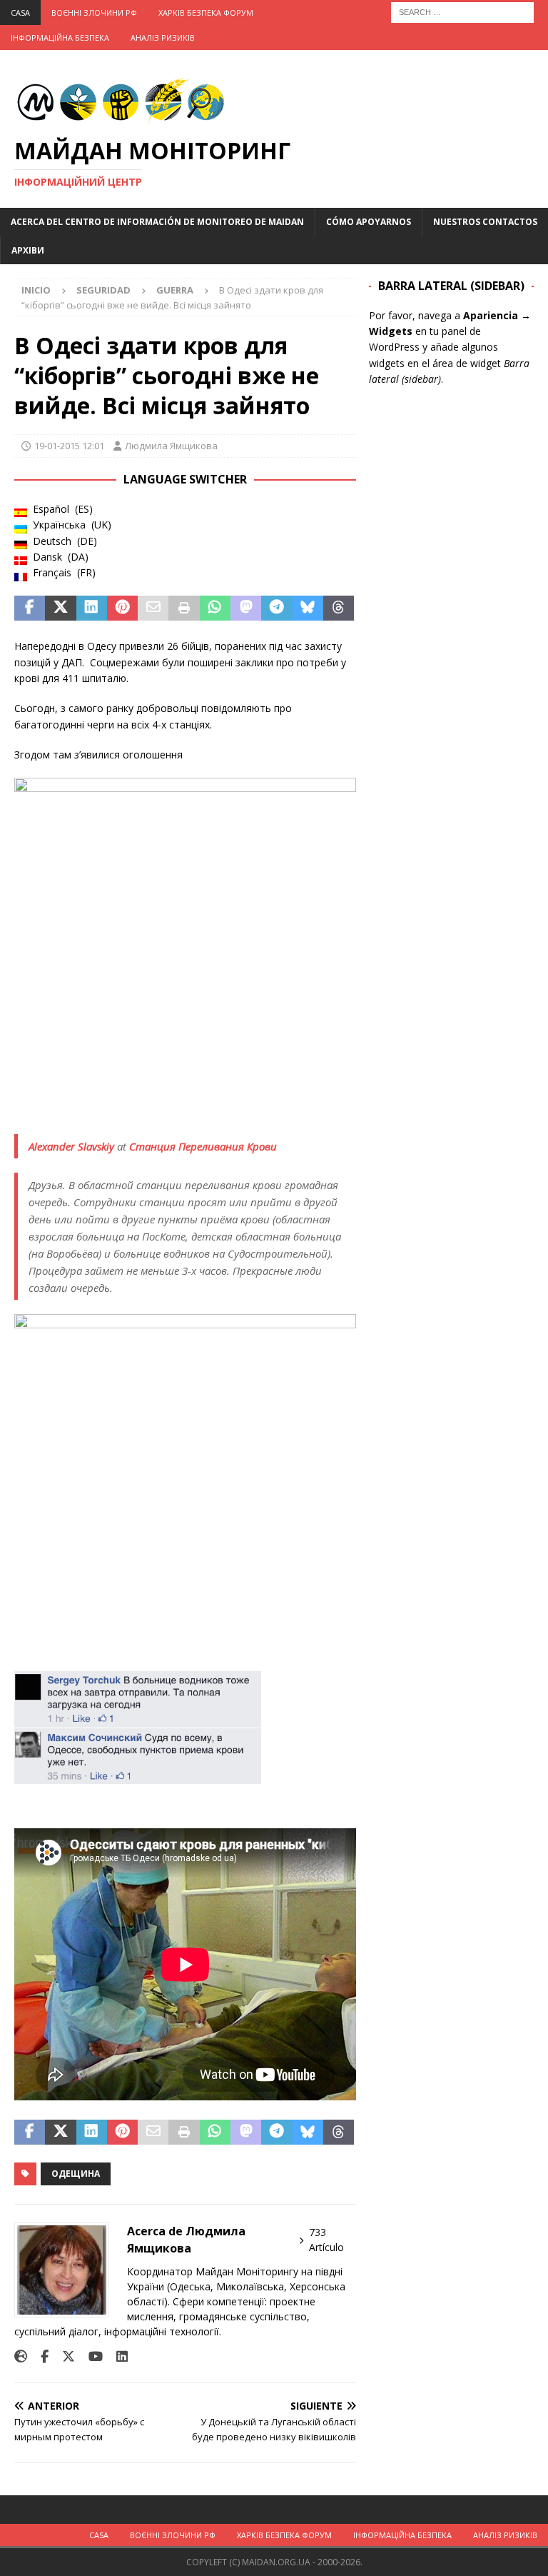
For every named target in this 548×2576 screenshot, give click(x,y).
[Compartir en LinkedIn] (92, 608)
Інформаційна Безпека (60, 37)
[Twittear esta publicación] (60, 608)
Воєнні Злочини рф (94, 12)
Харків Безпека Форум (206, 12)
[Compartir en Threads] (339, 608)
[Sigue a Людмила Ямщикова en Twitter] (63, 2356)
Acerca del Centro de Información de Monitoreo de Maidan (157, 222)
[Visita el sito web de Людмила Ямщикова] (21, 2356)
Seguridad (103, 290)
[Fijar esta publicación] (122, 608)
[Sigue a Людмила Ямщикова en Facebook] (39, 2356)
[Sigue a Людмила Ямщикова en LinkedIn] (117, 2356)
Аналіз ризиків (163, 37)
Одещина (76, 2174)
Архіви (28, 250)
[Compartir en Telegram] (276, 608)
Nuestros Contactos (485, 222)
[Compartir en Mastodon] (246, 608)
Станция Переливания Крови (203, 1146)
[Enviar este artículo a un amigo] (153, 608)
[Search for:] (462, 11)
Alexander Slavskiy (71, 1146)
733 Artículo (326, 2240)
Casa (20, 12)
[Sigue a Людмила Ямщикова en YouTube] (90, 2356)
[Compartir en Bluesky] (308, 608)
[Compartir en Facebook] (30, 608)
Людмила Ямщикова (171, 446)
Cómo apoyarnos (369, 222)
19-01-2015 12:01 (69, 446)
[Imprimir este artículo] (184, 608)
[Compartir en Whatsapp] (215, 608)
